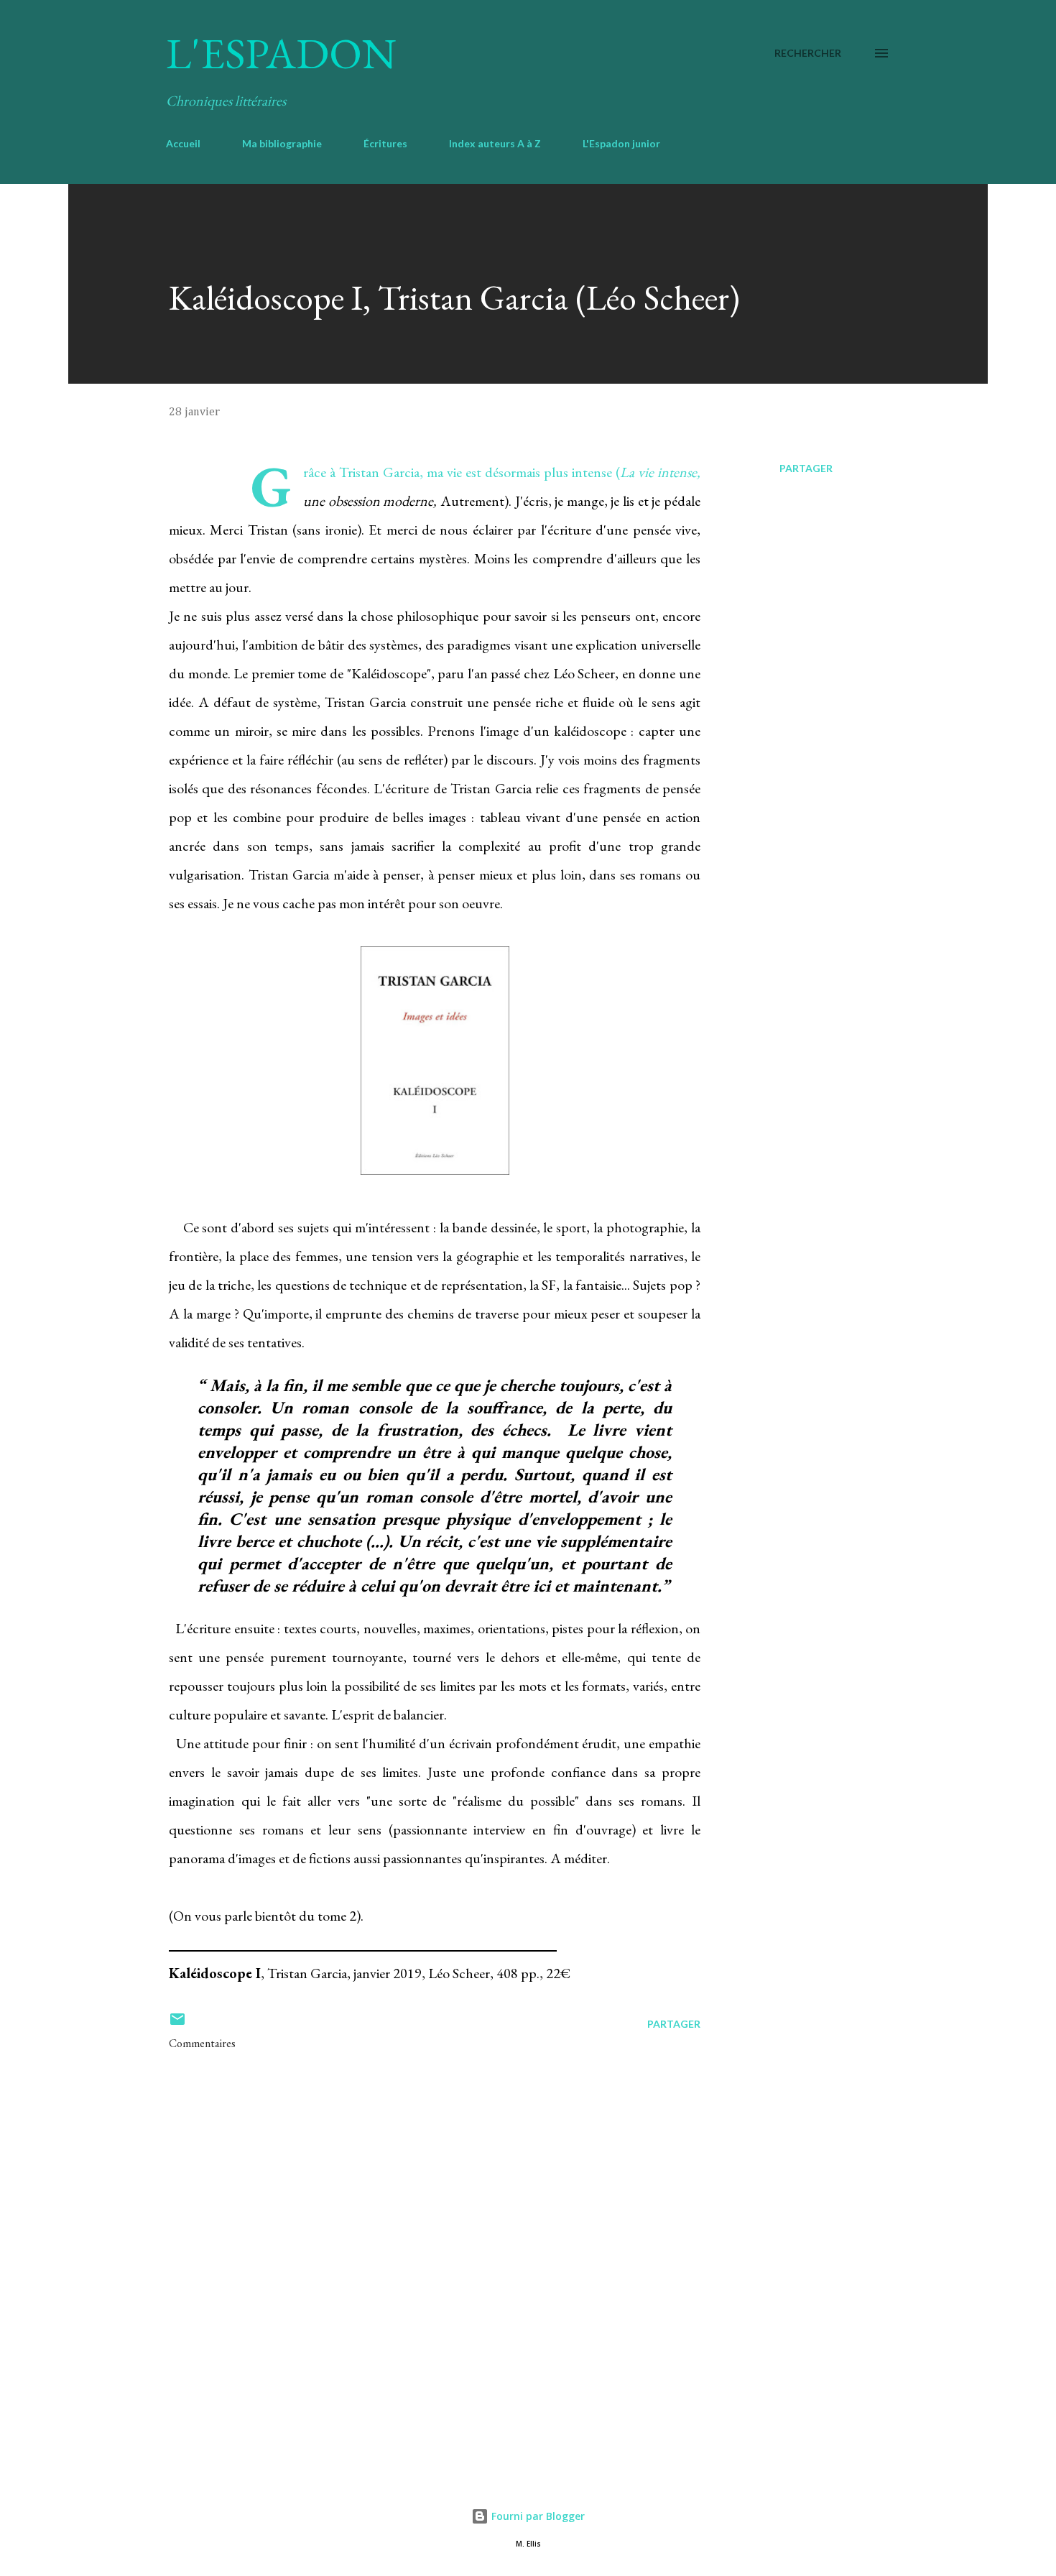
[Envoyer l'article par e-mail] (177, 2024)
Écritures (385, 143)
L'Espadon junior (621, 143)
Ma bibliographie (282, 143)
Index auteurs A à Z (495, 143)
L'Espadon (281, 53)
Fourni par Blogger (537, 2516)
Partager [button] (806, 468)
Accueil (183, 143)
